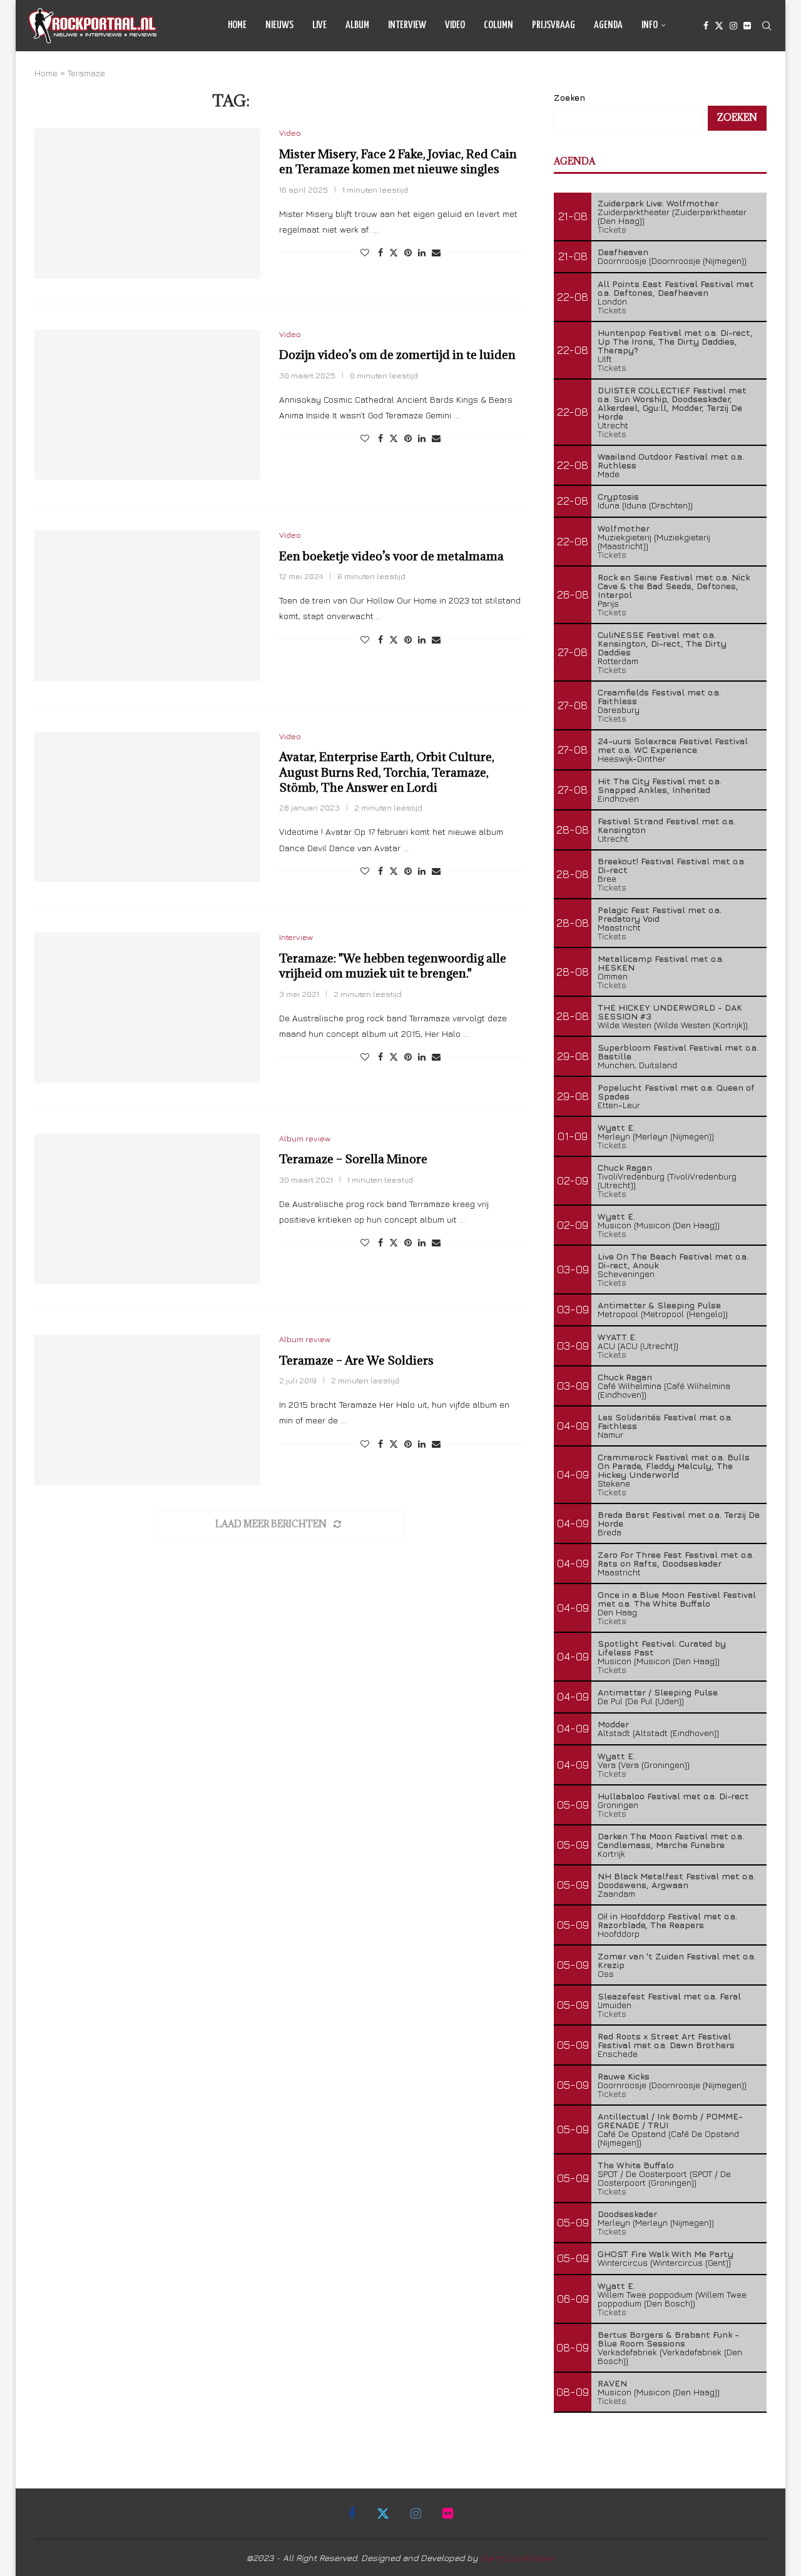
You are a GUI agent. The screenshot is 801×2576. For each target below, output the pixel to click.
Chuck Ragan (625, 1167)
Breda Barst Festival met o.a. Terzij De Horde (679, 1519)
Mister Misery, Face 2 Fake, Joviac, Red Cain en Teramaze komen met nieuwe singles (398, 161)
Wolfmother (624, 528)
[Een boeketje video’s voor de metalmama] (147, 605)
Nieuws (279, 25)
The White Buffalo (636, 2165)
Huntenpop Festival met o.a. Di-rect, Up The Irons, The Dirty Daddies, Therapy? (675, 341)
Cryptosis (618, 496)
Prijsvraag (554, 25)
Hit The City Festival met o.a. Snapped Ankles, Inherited (660, 785)
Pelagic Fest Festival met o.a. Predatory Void (660, 914)
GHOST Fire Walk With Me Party (666, 2254)
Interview (407, 25)
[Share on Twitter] (394, 252)
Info (650, 25)
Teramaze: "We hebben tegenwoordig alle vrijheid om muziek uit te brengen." (393, 966)
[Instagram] (733, 26)
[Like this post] (365, 252)
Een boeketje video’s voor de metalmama (391, 556)
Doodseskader (627, 2214)
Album (357, 25)
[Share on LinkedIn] (422, 252)
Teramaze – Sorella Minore (353, 1159)
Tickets (612, 229)
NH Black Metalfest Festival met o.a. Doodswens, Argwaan (676, 1880)
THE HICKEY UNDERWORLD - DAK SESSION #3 (670, 1012)
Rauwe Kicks (624, 2076)
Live (319, 25)
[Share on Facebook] (380, 252)
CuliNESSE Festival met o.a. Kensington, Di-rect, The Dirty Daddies (662, 643)
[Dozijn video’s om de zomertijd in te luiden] (147, 405)
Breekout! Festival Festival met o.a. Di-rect (672, 865)
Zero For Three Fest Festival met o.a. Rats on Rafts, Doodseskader (676, 1559)
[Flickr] (747, 26)
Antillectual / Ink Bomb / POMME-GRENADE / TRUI (670, 2120)
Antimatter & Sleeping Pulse (659, 1305)
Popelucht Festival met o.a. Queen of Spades (676, 1092)
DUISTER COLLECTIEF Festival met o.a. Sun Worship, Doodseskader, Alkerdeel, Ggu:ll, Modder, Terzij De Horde (672, 403)
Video (455, 25)
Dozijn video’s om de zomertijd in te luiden (397, 355)
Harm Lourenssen (518, 2558)
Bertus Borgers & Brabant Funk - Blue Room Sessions (668, 2339)
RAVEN (612, 2383)
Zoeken (569, 97)
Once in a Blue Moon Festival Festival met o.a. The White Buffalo (677, 1599)
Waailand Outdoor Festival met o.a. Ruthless (671, 461)
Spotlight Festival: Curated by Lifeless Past (662, 1648)
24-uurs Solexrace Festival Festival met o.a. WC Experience (673, 745)
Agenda (608, 25)
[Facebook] (706, 26)
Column (498, 25)
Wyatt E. (616, 1127)
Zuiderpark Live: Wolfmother (658, 203)
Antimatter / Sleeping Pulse (658, 1692)
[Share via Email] (436, 252)
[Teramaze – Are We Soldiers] (147, 1410)
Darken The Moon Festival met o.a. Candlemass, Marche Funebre (671, 1840)
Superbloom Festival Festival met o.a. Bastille (678, 1052)
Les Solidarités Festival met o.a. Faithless (665, 1421)
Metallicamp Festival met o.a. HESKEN (661, 963)
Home (237, 25)
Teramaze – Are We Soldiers (356, 1360)
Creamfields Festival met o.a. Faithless (659, 696)
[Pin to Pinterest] (408, 252)
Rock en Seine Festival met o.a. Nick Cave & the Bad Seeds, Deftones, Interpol (674, 586)
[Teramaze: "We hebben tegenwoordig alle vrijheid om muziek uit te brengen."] (147, 1008)
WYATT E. (617, 1337)
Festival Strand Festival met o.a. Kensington (666, 825)
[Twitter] (719, 26)
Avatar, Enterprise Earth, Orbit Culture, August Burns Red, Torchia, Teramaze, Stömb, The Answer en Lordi (387, 772)
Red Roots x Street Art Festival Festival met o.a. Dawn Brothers (666, 2040)
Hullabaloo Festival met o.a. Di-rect (673, 1796)
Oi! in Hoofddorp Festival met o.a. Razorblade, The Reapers (667, 1920)
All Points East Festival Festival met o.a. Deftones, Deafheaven (676, 288)
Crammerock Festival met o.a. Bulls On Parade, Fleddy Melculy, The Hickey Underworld (674, 1466)
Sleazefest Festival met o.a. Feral (669, 1996)
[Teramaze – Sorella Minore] (147, 1209)
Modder (613, 1724)
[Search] (767, 26)
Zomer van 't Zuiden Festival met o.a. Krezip (677, 1960)
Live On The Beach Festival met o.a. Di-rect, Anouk (673, 1260)
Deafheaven (623, 252)
